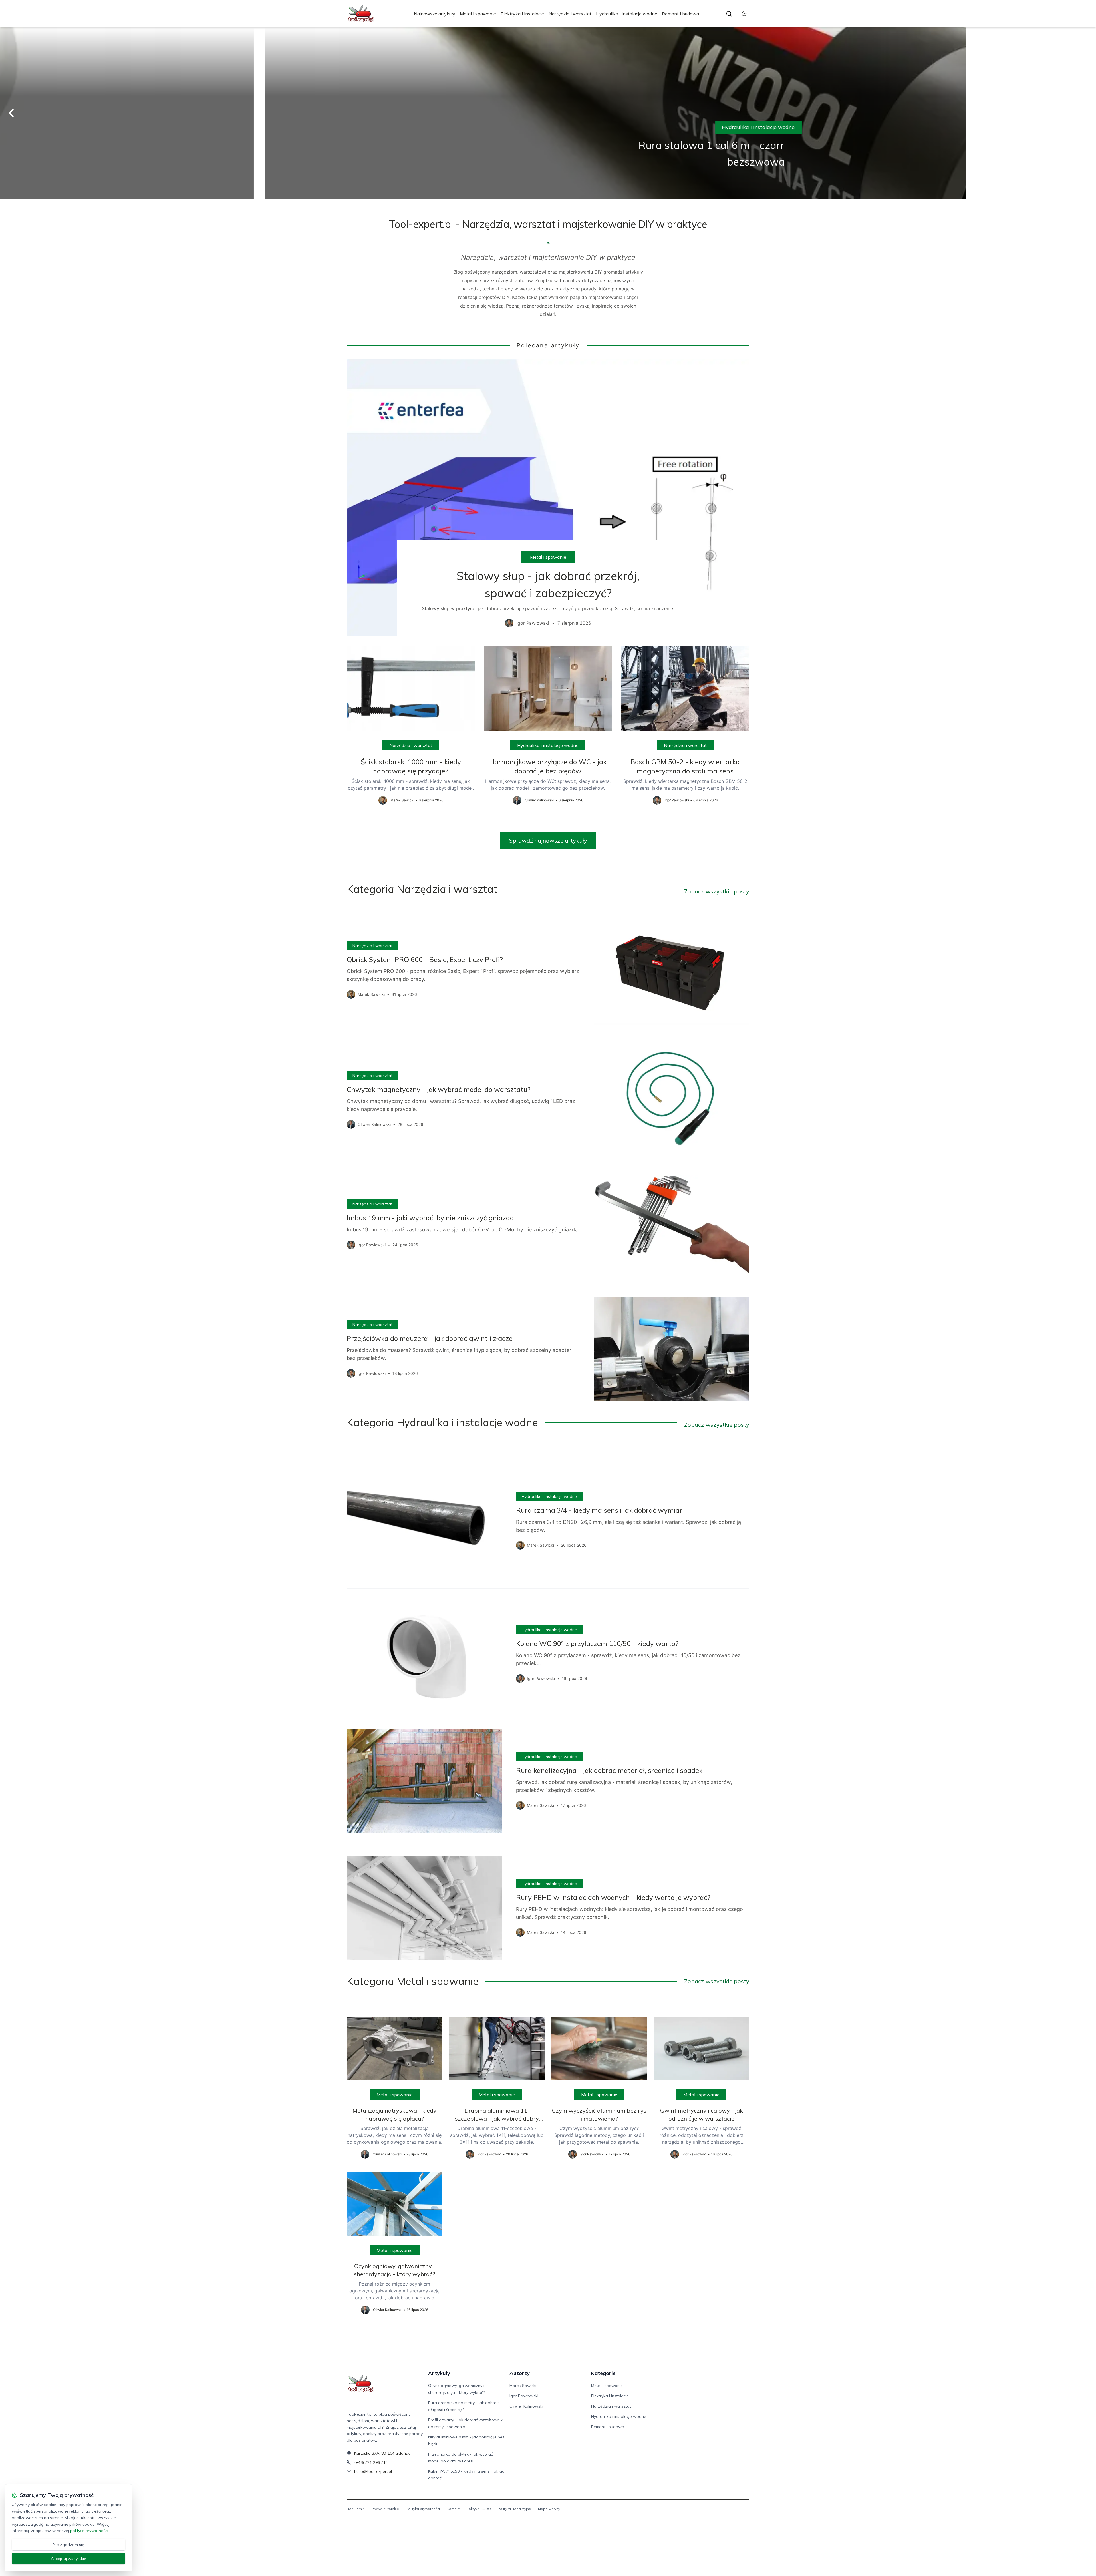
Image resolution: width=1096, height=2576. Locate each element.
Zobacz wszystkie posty (717, 891)
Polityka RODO (479, 2509)
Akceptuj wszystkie (68, 2559)
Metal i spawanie (478, 14)
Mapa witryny (549, 2509)
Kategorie (603, 2373)
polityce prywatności (89, 2531)
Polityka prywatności (423, 2509)
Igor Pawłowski (524, 2396)
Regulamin (356, 2509)
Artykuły (439, 2373)
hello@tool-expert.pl (373, 2471)
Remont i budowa (680, 14)
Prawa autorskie (385, 2509)
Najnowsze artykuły (435, 14)
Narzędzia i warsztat (570, 14)
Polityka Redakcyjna (514, 2509)
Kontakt (453, 2509)
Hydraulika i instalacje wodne (627, 14)
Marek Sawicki (523, 2386)
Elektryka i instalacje (522, 14)
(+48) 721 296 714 (371, 2462)
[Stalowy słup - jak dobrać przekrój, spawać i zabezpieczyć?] (548, 498)
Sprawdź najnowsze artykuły (548, 840)
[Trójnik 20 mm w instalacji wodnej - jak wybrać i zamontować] (548, 113)
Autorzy (520, 2373)
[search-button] (729, 14)
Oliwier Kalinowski (526, 2406)
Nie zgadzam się (68, 2545)
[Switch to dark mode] (744, 14)
